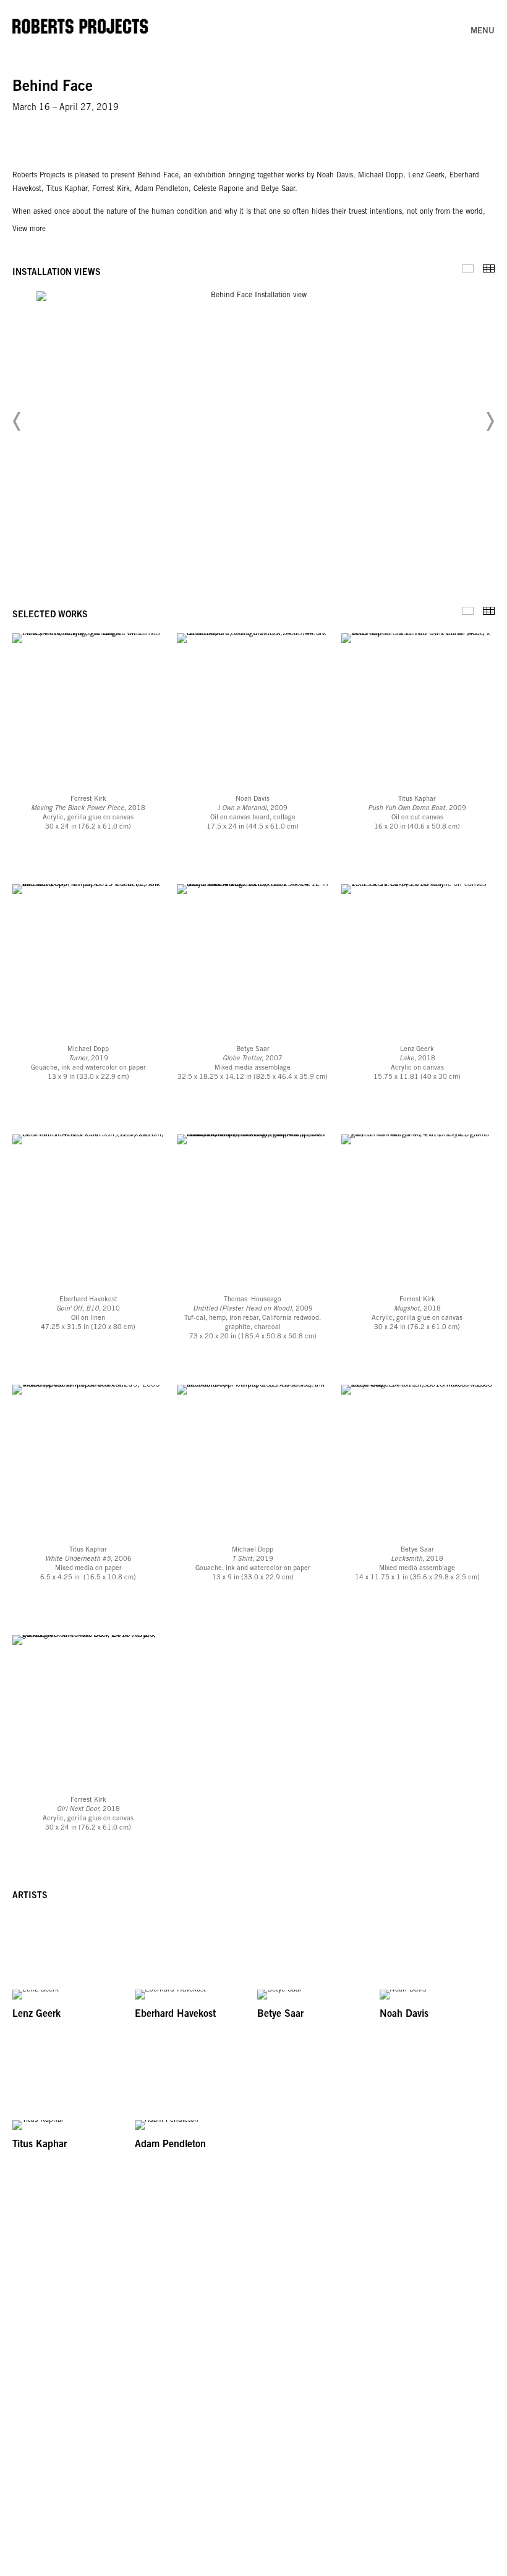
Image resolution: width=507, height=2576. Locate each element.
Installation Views (468, 268)
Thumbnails (489, 268)
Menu (483, 32)
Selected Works (468, 611)
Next (490, 421)
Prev (17, 421)
